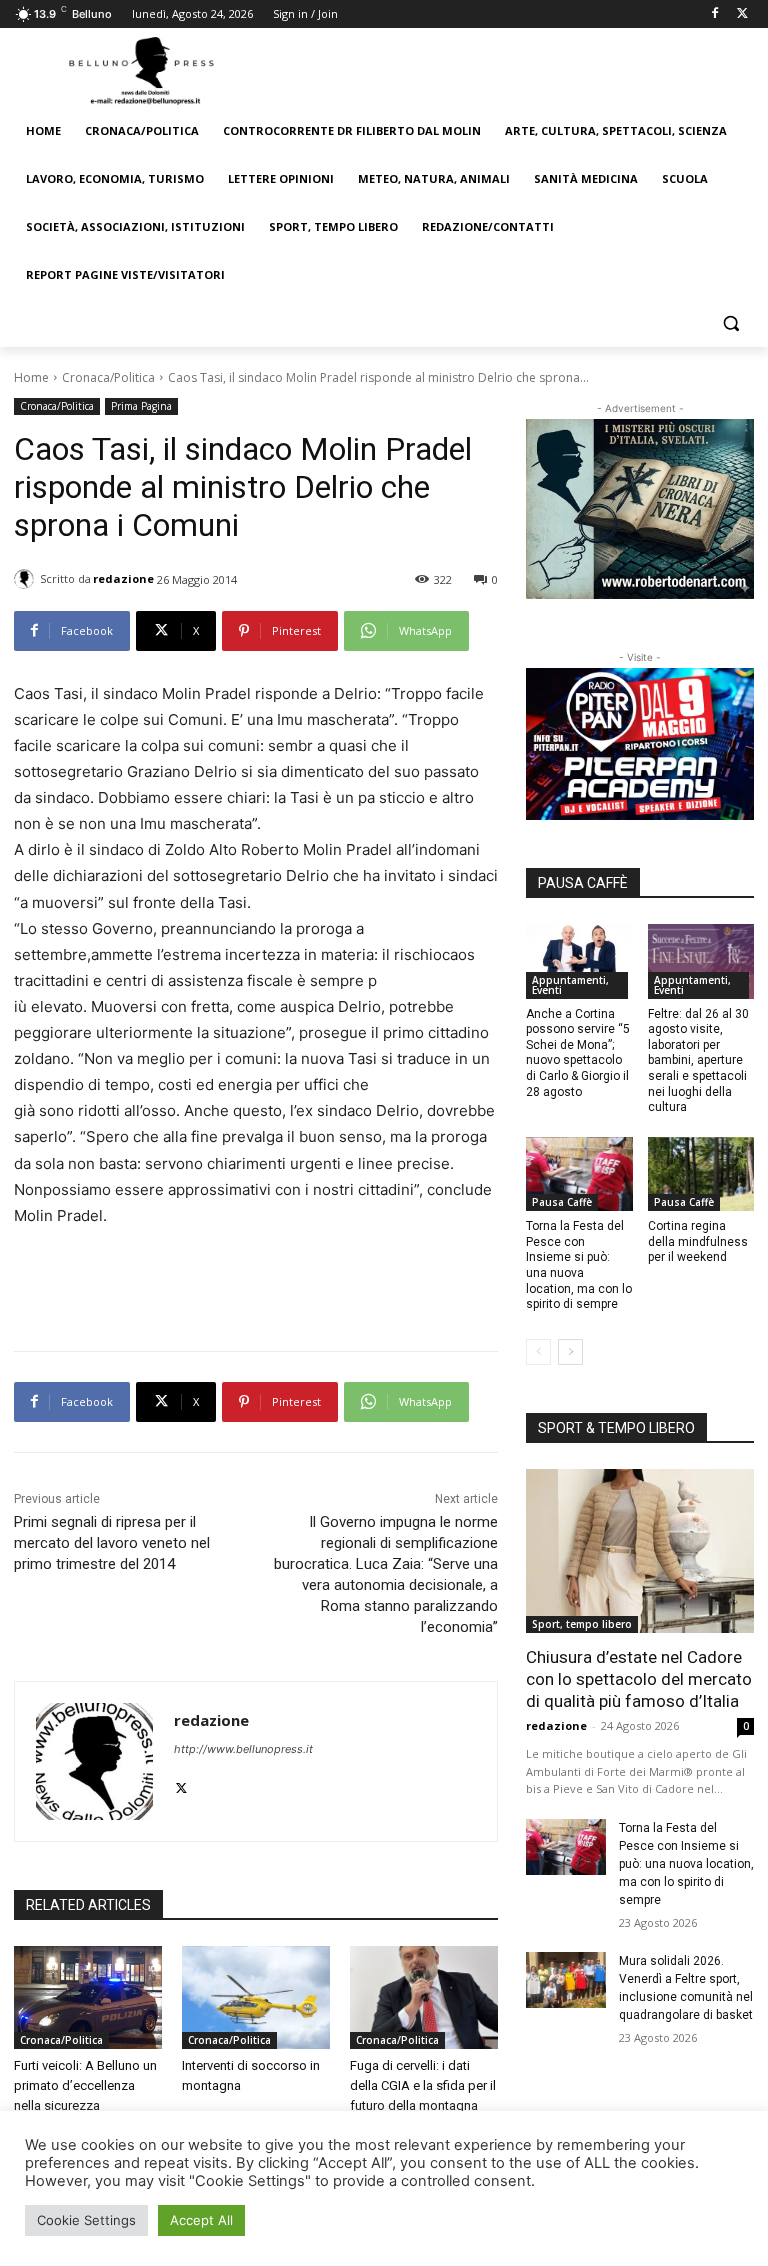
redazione (123, 578)
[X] (742, 14)
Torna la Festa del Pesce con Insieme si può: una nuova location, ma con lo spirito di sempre (579, 1265)
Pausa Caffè (562, 1202)
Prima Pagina (141, 406)
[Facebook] (714, 14)
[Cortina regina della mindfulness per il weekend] (701, 1174)
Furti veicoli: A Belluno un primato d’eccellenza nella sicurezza (85, 2085)
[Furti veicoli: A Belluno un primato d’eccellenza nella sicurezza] (88, 1998)
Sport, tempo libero (582, 1624)
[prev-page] (538, 1352)
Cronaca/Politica (108, 377)
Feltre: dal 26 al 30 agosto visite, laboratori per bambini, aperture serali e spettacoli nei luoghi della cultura (698, 1061)
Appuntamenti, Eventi (570, 985)
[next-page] (570, 1352)
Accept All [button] (201, 2220)
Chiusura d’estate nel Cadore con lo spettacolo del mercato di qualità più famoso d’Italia (639, 1679)
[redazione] (27, 579)
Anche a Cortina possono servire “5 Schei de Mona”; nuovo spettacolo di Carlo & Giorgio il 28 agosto (578, 1053)
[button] (730, 323)
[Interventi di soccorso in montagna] (256, 1998)
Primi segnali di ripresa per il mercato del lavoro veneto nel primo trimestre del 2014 (112, 1543)
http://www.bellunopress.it (243, 1749)
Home (31, 377)
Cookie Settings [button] (86, 2220)
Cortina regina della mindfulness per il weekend (698, 1241)
